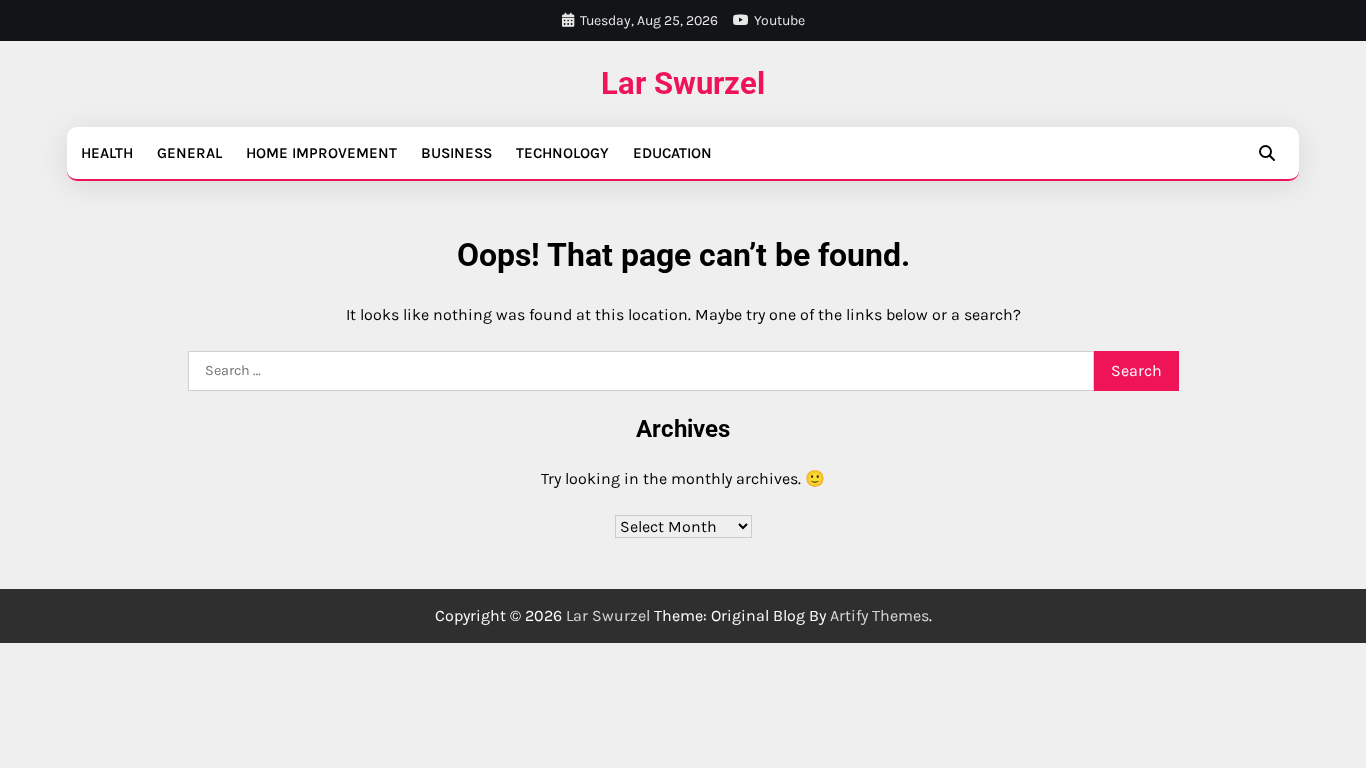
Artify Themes (879, 615)
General (189, 153)
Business (456, 153)
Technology (562, 153)
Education (672, 153)
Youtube (779, 20)
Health (107, 153)
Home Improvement (321, 153)
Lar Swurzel (683, 83)
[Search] (1267, 153)
